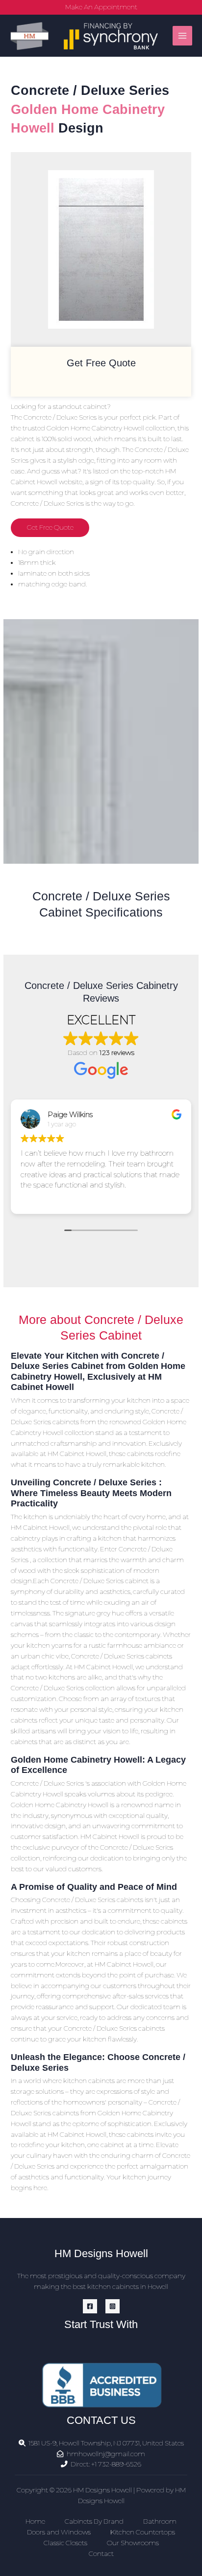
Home (35, 2521)
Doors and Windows (59, 2532)
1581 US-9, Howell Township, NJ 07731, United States (106, 2443)
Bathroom (160, 2521)
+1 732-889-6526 (116, 2464)
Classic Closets (65, 2543)
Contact (101, 2554)
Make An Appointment (101, 7)
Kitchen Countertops (143, 2532)
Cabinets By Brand (94, 2521)
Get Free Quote (50, 527)
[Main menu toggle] (183, 36)
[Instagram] (113, 2306)
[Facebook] (90, 2306)
